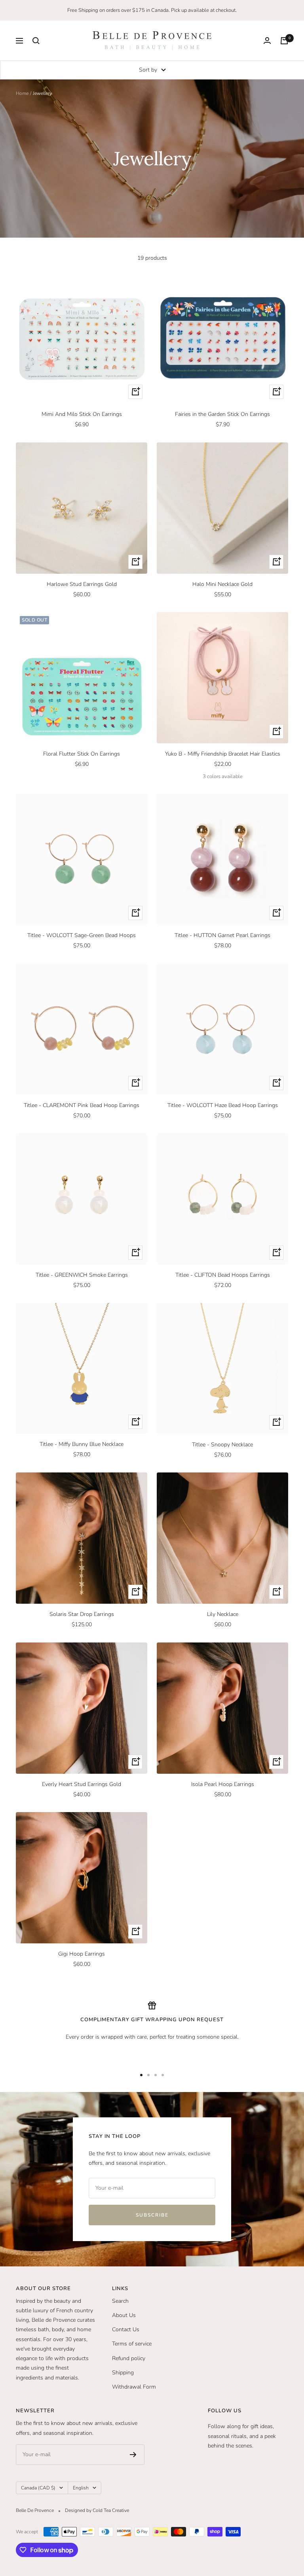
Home (22, 93)
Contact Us (126, 2329)
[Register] (133, 2455)
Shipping (123, 2373)
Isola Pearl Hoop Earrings (223, 1784)
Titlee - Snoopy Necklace (222, 1445)
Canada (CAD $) (38, 2488)
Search (120, 2301)
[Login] (267, 41)
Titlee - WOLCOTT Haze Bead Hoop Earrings (223, 1105)
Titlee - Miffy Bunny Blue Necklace (82, 1444)
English (81, 2488)
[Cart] (284, 41)
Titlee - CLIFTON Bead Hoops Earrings (223, 1275)
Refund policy (129, 2358)
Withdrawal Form (134, 2387)
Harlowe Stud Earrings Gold (82, 584)
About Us (124, 2315)
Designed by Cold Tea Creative (97, 2510)
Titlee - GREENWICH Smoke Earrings (82, 1275)
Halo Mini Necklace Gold (222, 584)
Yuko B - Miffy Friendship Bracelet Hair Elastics (223, 754)
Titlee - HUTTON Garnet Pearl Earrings (222, 935)
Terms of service (132, 2344)
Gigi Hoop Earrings (82, 1954)
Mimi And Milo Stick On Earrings (82, 414)
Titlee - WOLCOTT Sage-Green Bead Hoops (82, 935)
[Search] (36, 41)
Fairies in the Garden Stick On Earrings (222, 414)
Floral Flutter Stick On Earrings (82, 754)
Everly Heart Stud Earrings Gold (82, 1784)
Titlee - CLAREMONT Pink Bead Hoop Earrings (82, 1105)
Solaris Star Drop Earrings (82, 1614)
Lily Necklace (223, 1614)
